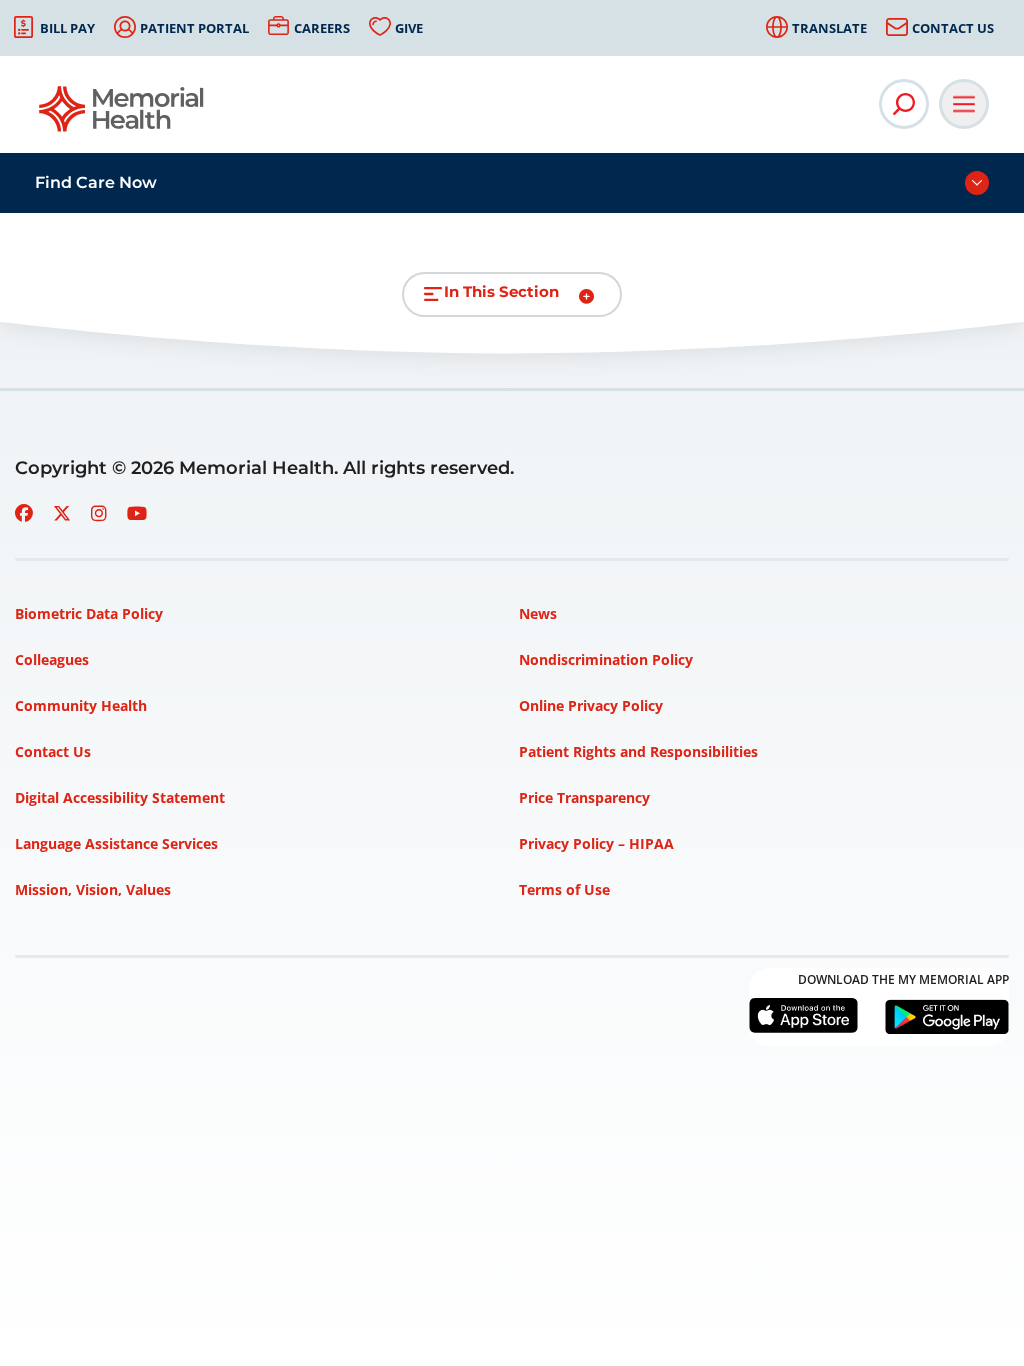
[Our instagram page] (99, 513)
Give (409, 28)
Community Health (81, 705)
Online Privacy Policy (591, 705)
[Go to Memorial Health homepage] (122, 115)
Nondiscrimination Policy (606, 659)
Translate (829, 28)
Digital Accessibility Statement (120, 797)
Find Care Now (96, 182)
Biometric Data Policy (89, 613)
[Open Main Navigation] (964, 104)
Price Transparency (584, 797)
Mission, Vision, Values (93, 889)
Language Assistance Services (116, 843)
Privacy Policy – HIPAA (596, 843)
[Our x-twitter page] (62, 513)
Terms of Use (564, 889)
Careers (322, 28)
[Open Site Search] (904, 104)
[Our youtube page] (137, 513)
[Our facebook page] (24, 513)
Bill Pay (67, 28)
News (538, 613)
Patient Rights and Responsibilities (638, 751)
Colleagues (52, 659)
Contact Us (953, 28)
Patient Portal (194, 28)
